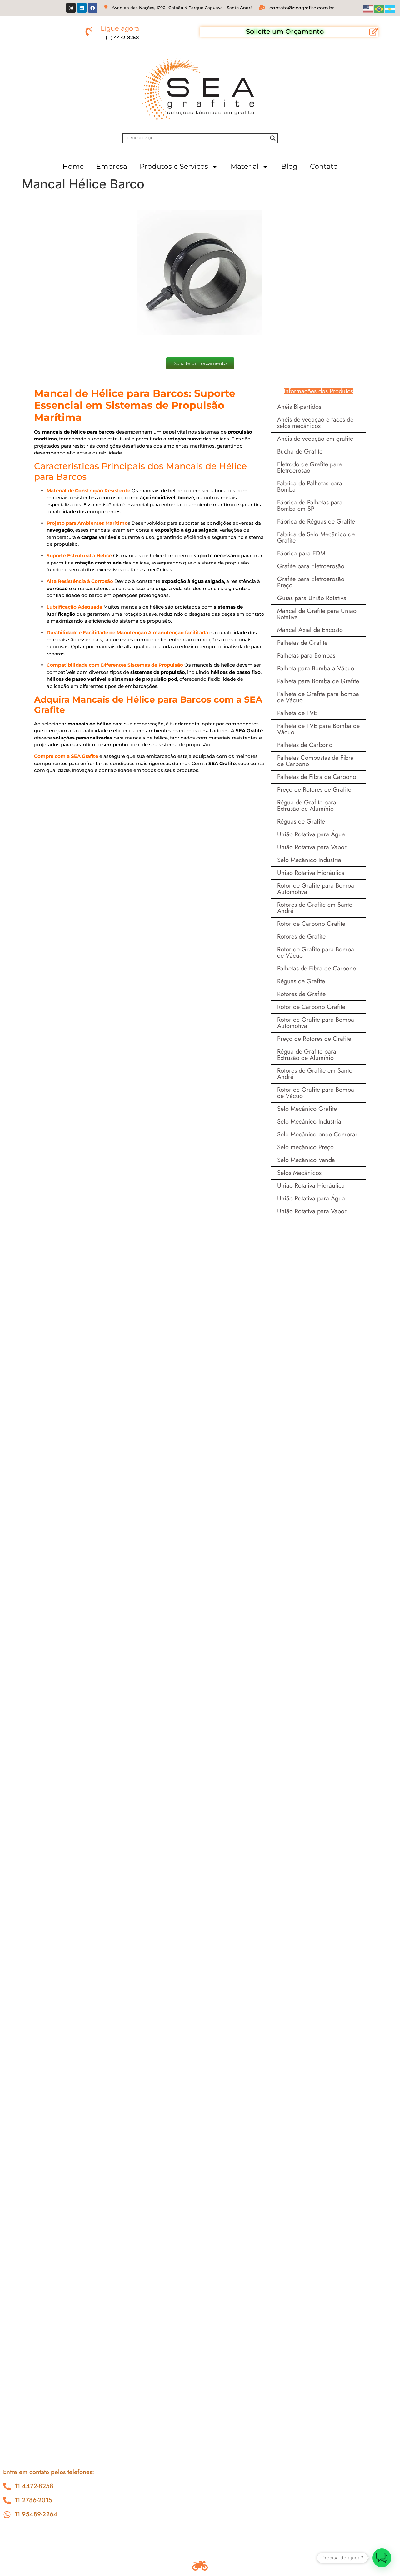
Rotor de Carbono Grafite (311, 924)
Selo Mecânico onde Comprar (317, 1134)
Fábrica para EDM (301, 553)
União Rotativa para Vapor (312, 847)
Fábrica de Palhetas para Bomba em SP (310, 506)
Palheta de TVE (297, 713)
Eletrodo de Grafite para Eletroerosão (310, 467)
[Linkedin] (82, 8)
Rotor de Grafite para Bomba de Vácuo (316, 952)
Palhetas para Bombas (306, 656)
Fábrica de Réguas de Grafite (316, 521)
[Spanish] (390, 8)
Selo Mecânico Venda (306, 1160)
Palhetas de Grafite (302, 643)
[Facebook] (93, 8)
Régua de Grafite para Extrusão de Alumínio (307, 806)
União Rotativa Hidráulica (311, 873)
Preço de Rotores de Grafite (314, 790)
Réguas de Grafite (301, 822)
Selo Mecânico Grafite (307, 1109)
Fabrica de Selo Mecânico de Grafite (316, 537)
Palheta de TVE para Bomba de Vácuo (318, 729)
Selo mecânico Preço (305, 1147)
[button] (382, 2558)
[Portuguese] (379, 8)
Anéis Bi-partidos (299, 407)
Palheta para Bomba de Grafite (318, 681)
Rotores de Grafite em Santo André (315, 908)
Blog (289, 166)
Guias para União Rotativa (312, 598)
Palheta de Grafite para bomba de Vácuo (318, 697)
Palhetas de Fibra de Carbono (317, 777)
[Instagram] (71, 8)
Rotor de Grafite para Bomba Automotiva (316, 889)
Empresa (112, 166)
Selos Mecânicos (299, 1173)
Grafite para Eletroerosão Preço (311, 582)
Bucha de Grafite (300, 451)
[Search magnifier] (273, 138)
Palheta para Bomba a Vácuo (316, 668)
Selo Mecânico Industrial (310, 860)
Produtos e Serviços (174, 166)
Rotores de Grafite (301, 937)
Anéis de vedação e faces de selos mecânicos (315, 423)
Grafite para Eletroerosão (311, 566)
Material (245, 166)
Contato (324, 166)
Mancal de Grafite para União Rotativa (317, 614)
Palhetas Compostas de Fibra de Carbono (315, 761)
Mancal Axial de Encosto (310, 630)
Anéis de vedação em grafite (315, 439)
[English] (369, 8)
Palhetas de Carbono (305, 745)
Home (73, 166)
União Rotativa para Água (311, 834)
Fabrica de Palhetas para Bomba (310, 486)
